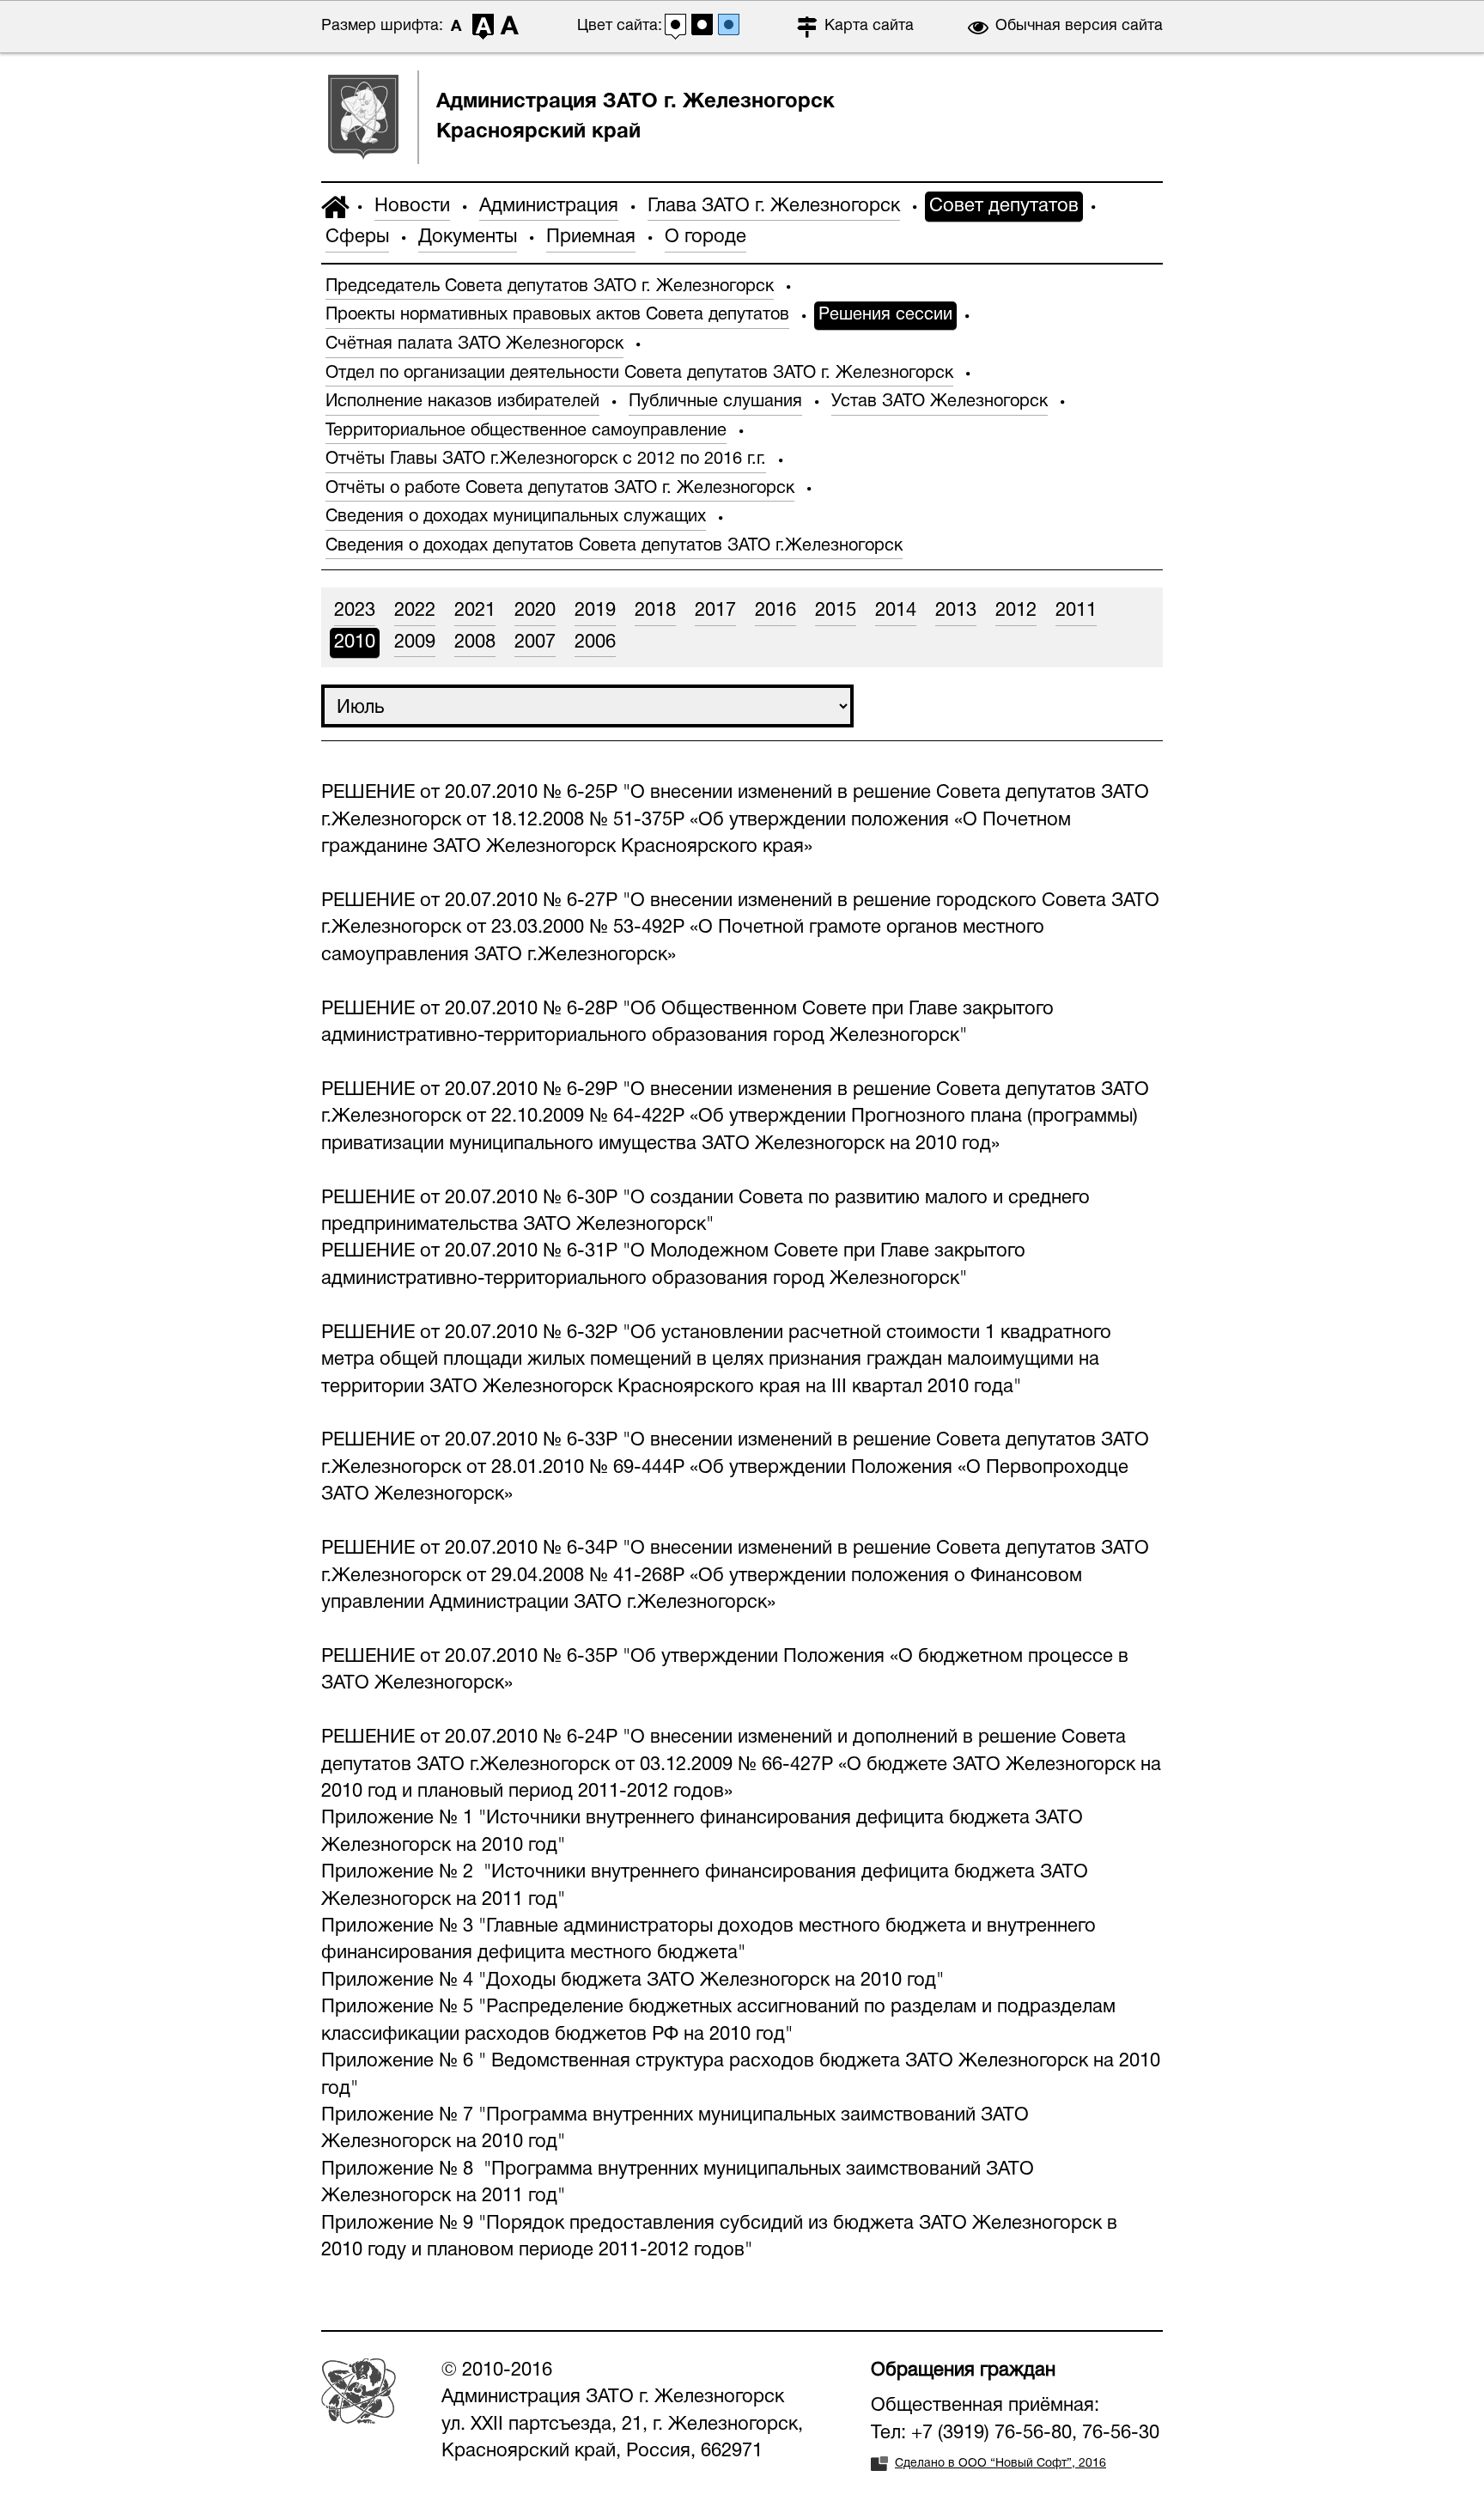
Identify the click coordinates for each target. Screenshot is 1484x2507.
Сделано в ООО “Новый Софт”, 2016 (1000, 2464)
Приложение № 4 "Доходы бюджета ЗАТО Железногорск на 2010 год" (633, 1981)
